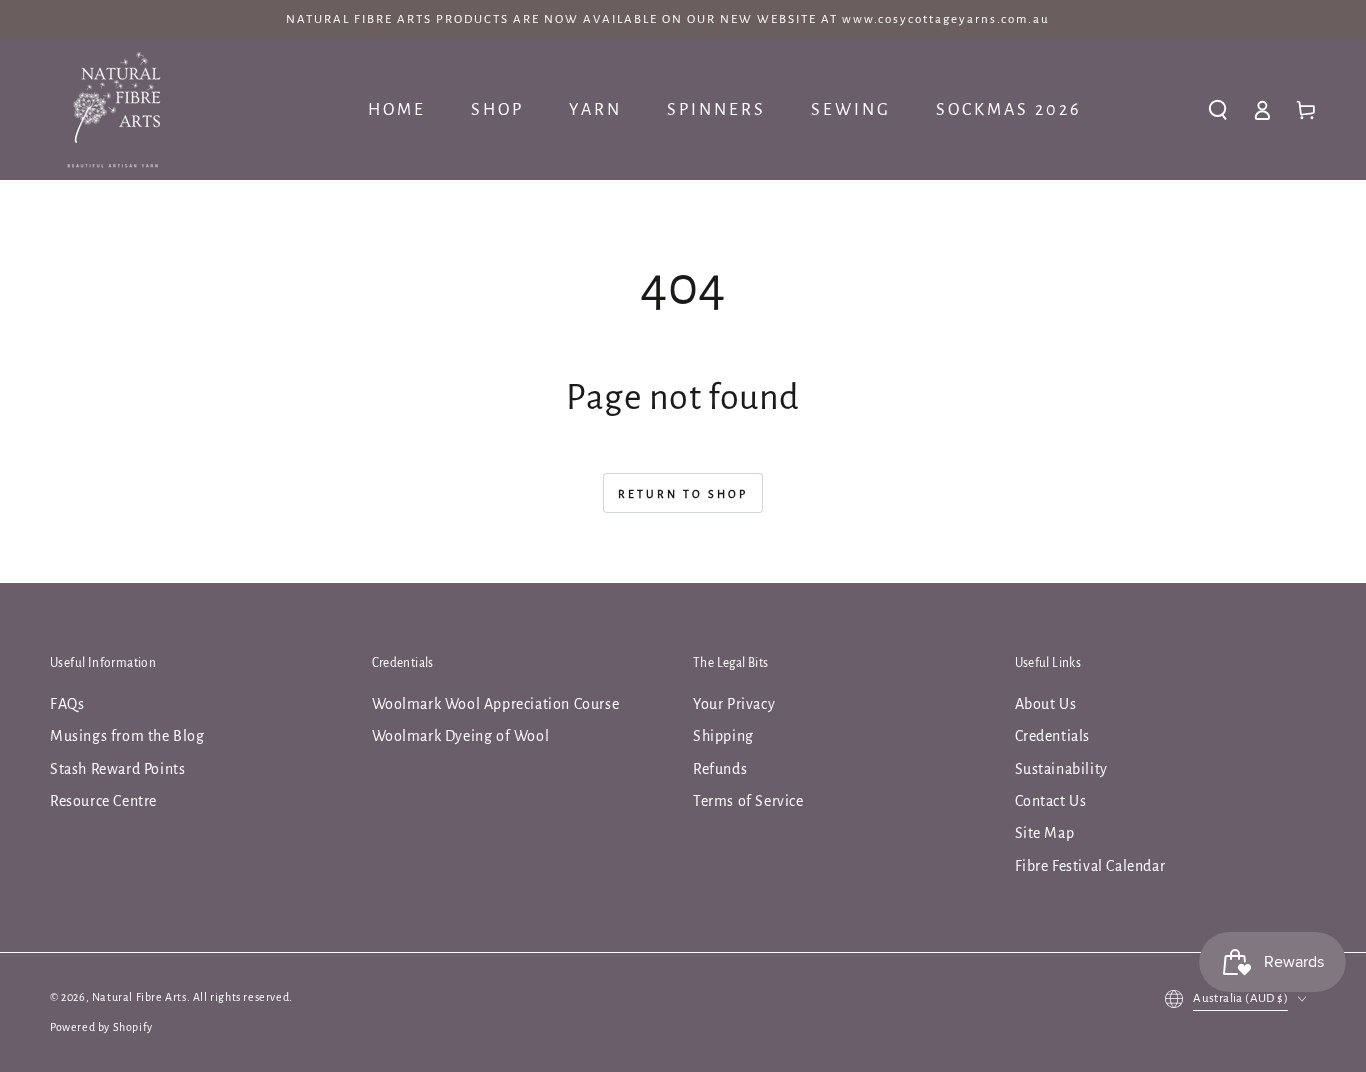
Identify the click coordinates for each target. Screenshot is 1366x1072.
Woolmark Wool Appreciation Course (496, 704)
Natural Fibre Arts (139, 997)
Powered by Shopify (101, 1027)
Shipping (723, 736)
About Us (1046, 704)
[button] (1218, 110)
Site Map (1045, 833)
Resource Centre (103, 801)
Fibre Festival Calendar (1090, 866)
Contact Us (1051, 801)
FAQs (67, 704)
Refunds (720, 769)
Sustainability (1061, 769)
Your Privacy (734, 704)
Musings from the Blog (127, 736)
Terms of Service (748, 801)
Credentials (1053, 736)
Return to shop (683, 494)
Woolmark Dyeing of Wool (461, 736)
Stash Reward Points (117, 769)
